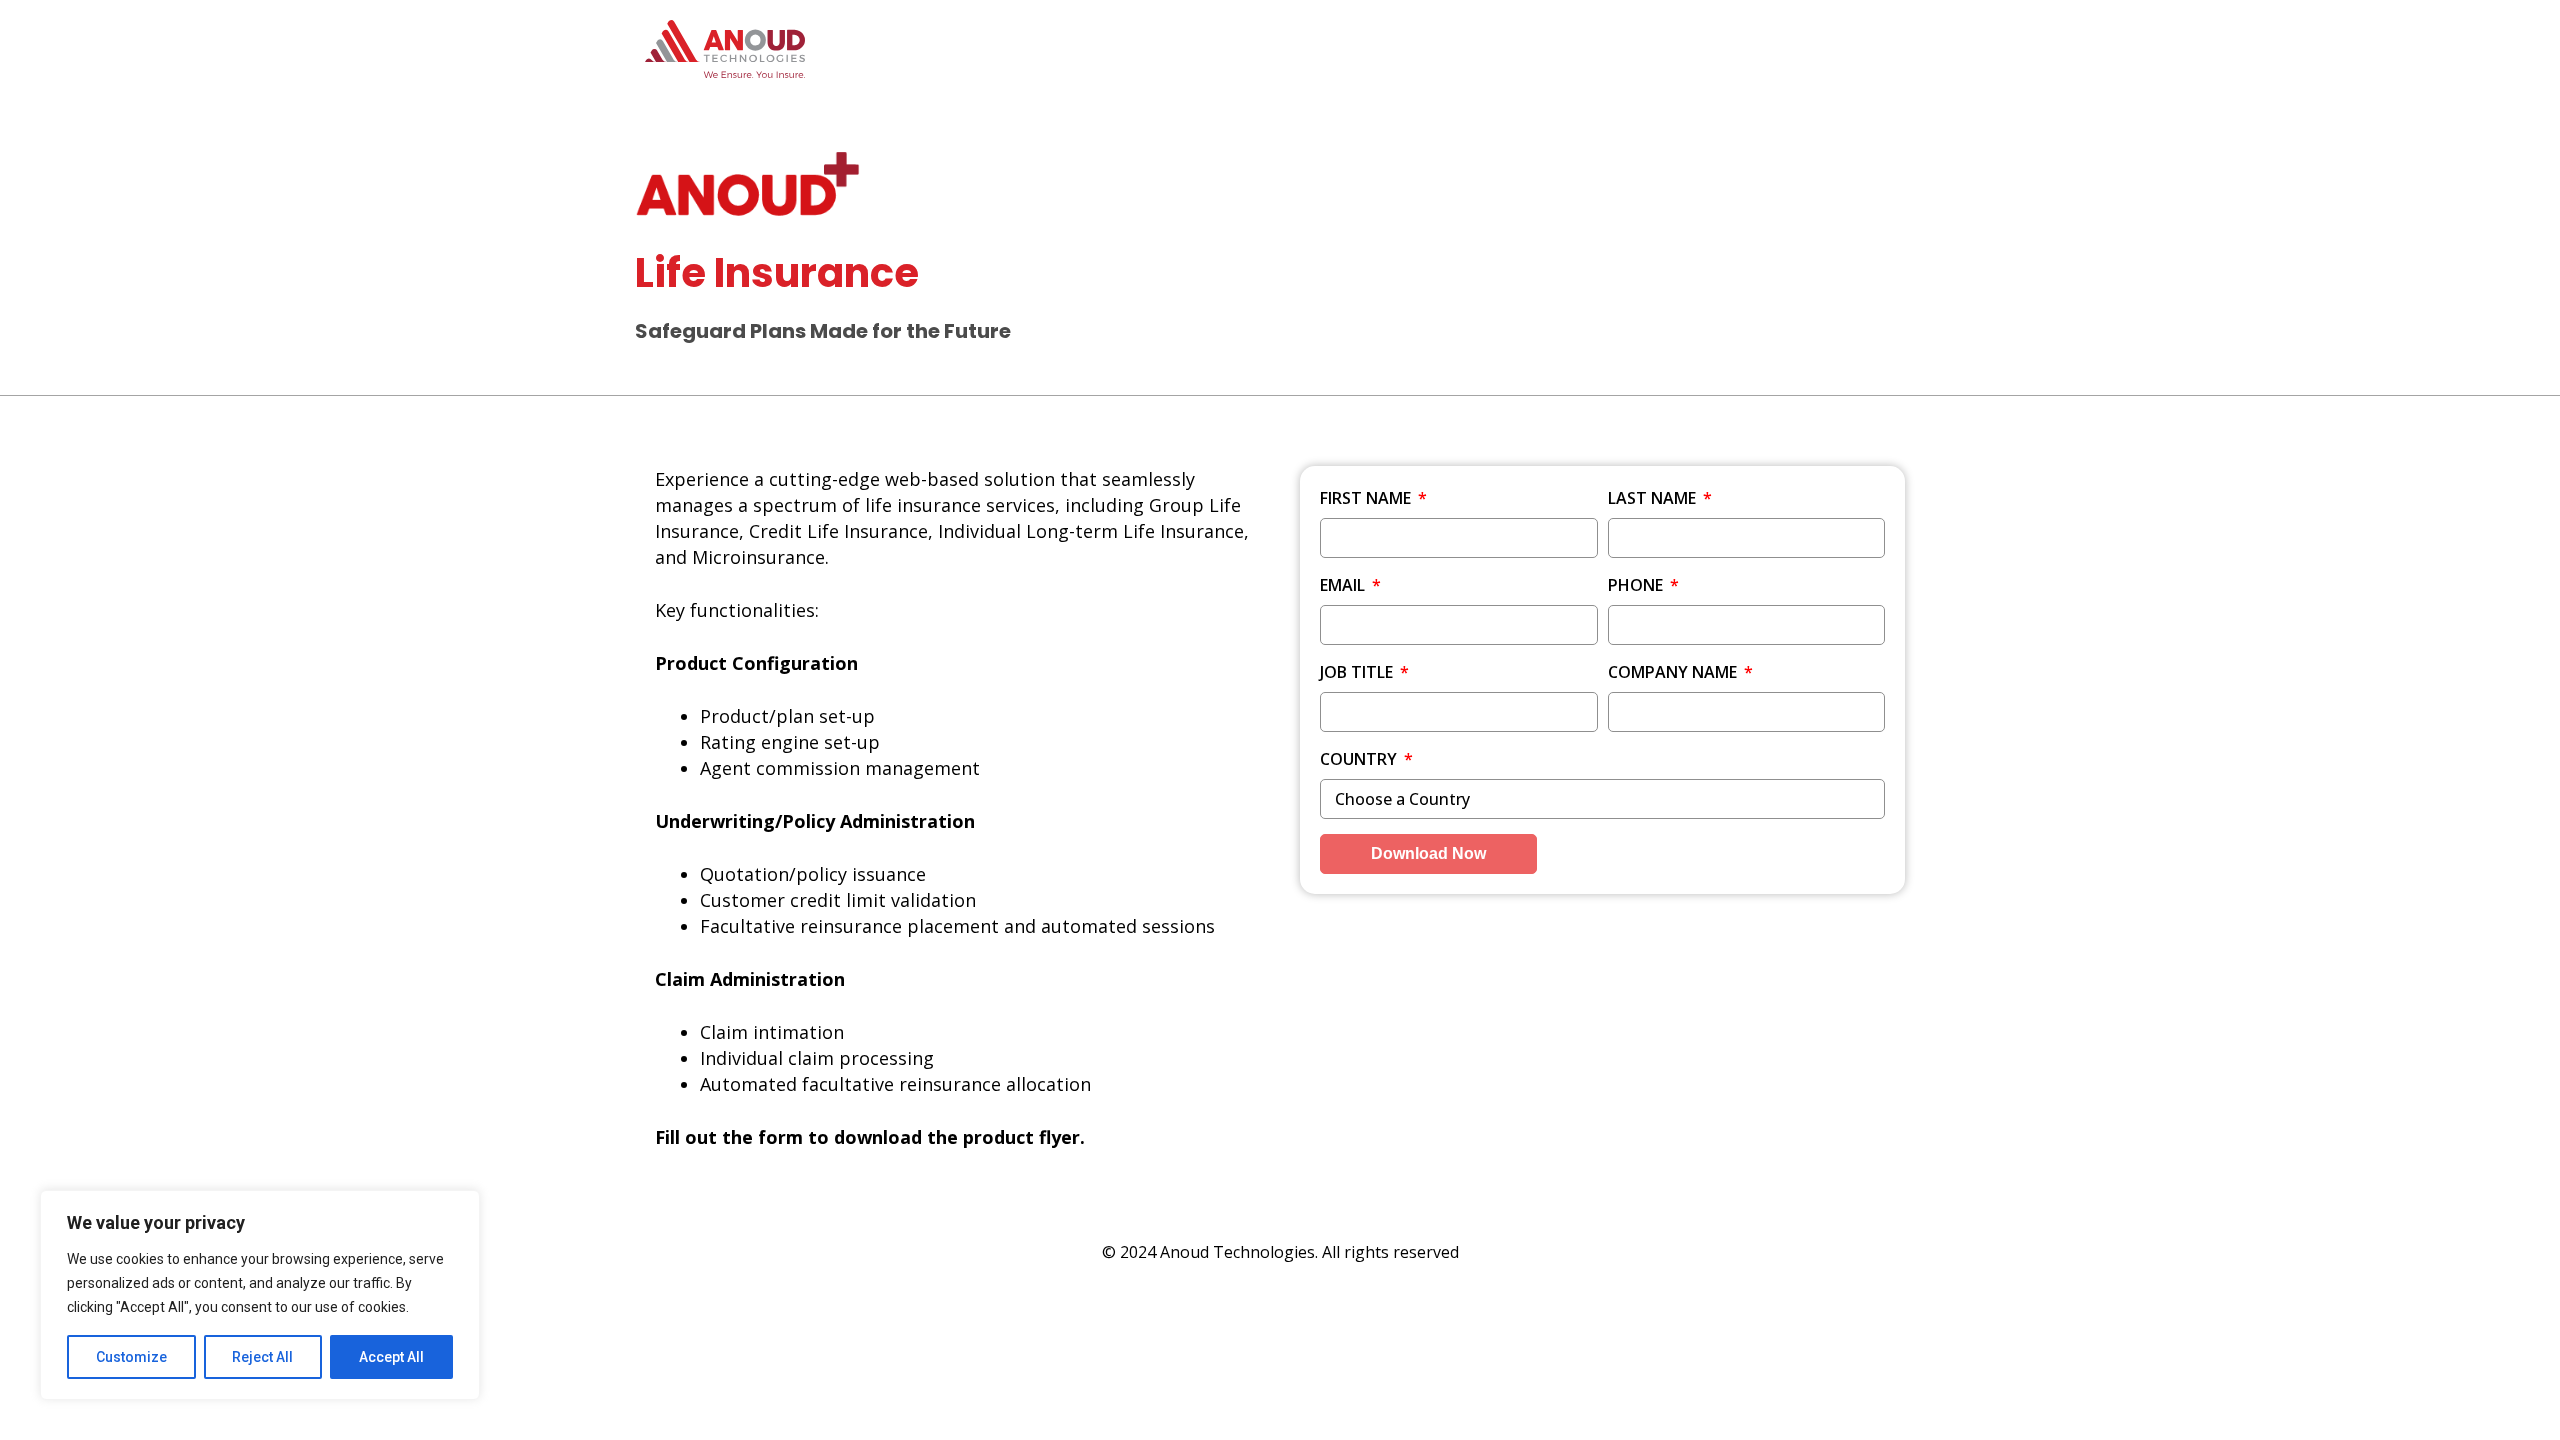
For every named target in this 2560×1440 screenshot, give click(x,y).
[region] (260, 1295)
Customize (131, 1357)
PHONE (1637, 585)
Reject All (262, 1357)
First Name (1367, 498)
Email (1344, 585)
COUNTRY (1360, 759)
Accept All (391, 1357)
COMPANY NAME (1674, 672)
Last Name (1654, 498)
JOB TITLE (1358, 672)
